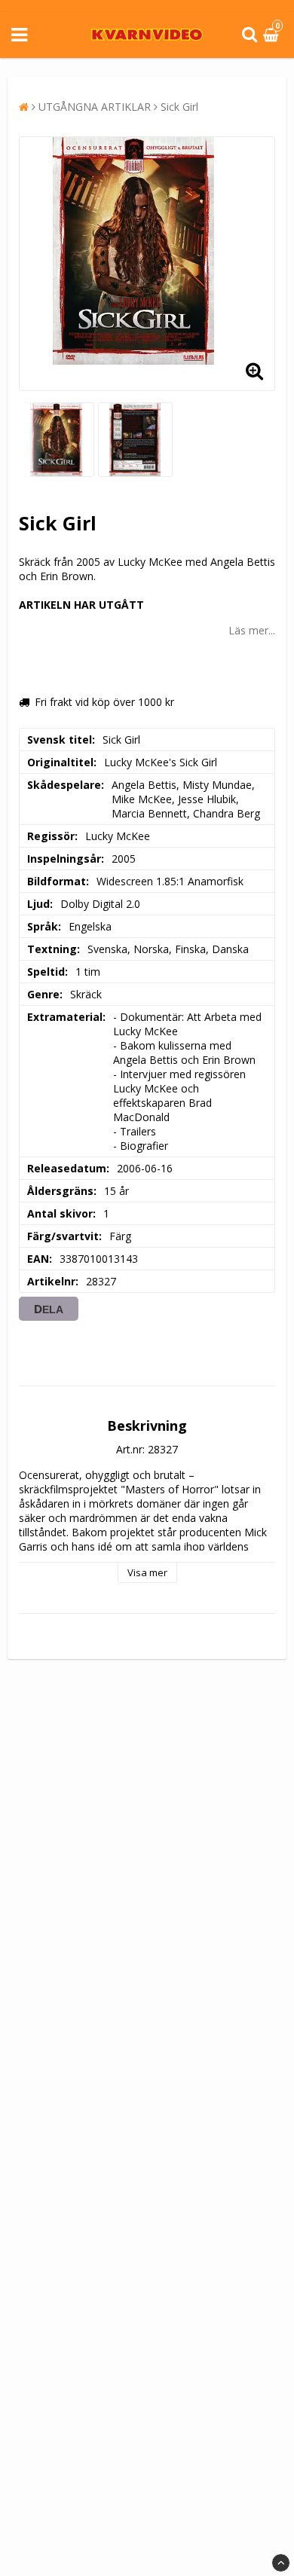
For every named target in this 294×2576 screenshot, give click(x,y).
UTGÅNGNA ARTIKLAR (95, 107)
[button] (273, 35)
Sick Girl (179, 107)
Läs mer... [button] (252, 630)
